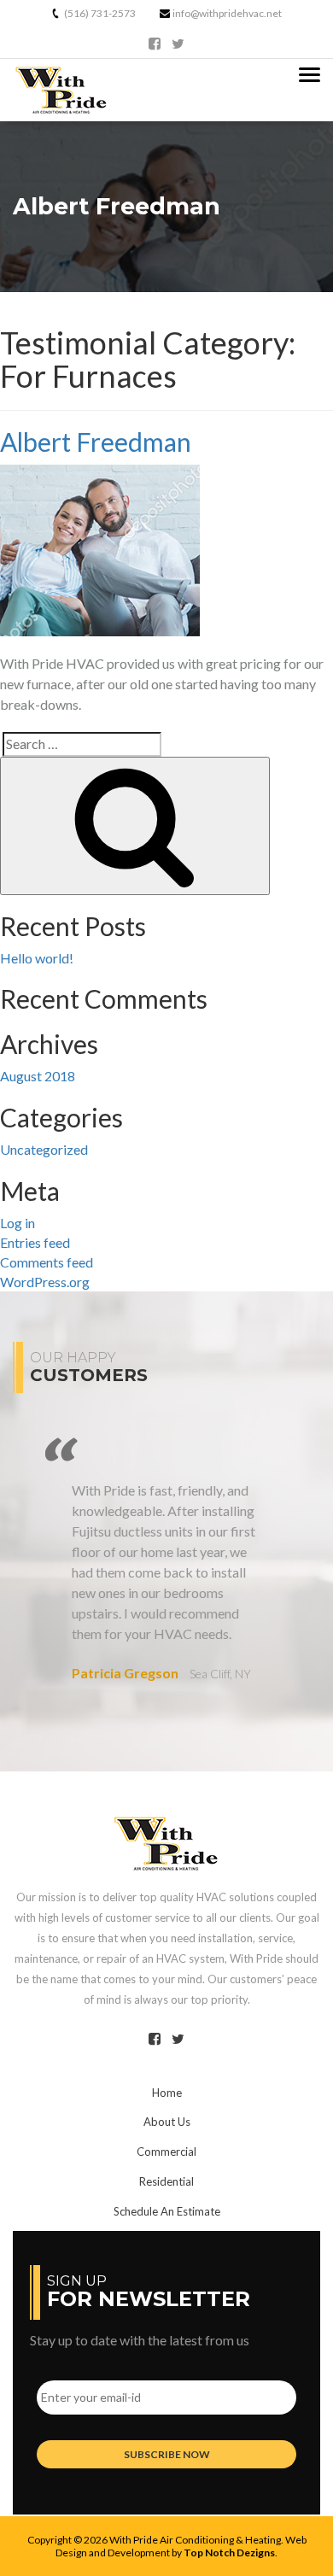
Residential (166, 2181)
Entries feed (35, 1242)
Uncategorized (44, 1149)
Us (167, 2122)
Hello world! (37, 958)
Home (167, 2093)
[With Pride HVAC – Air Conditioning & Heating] (166, 1841)
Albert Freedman (96, 442)
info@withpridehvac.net (227, 13)
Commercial (166, 2152)
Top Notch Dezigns (229, 2553)
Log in (18, 1223)
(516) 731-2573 (100, 13)
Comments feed (47, 1262)
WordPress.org (45, 1282)
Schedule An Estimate (167, 2211)
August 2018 (38, 1076)
